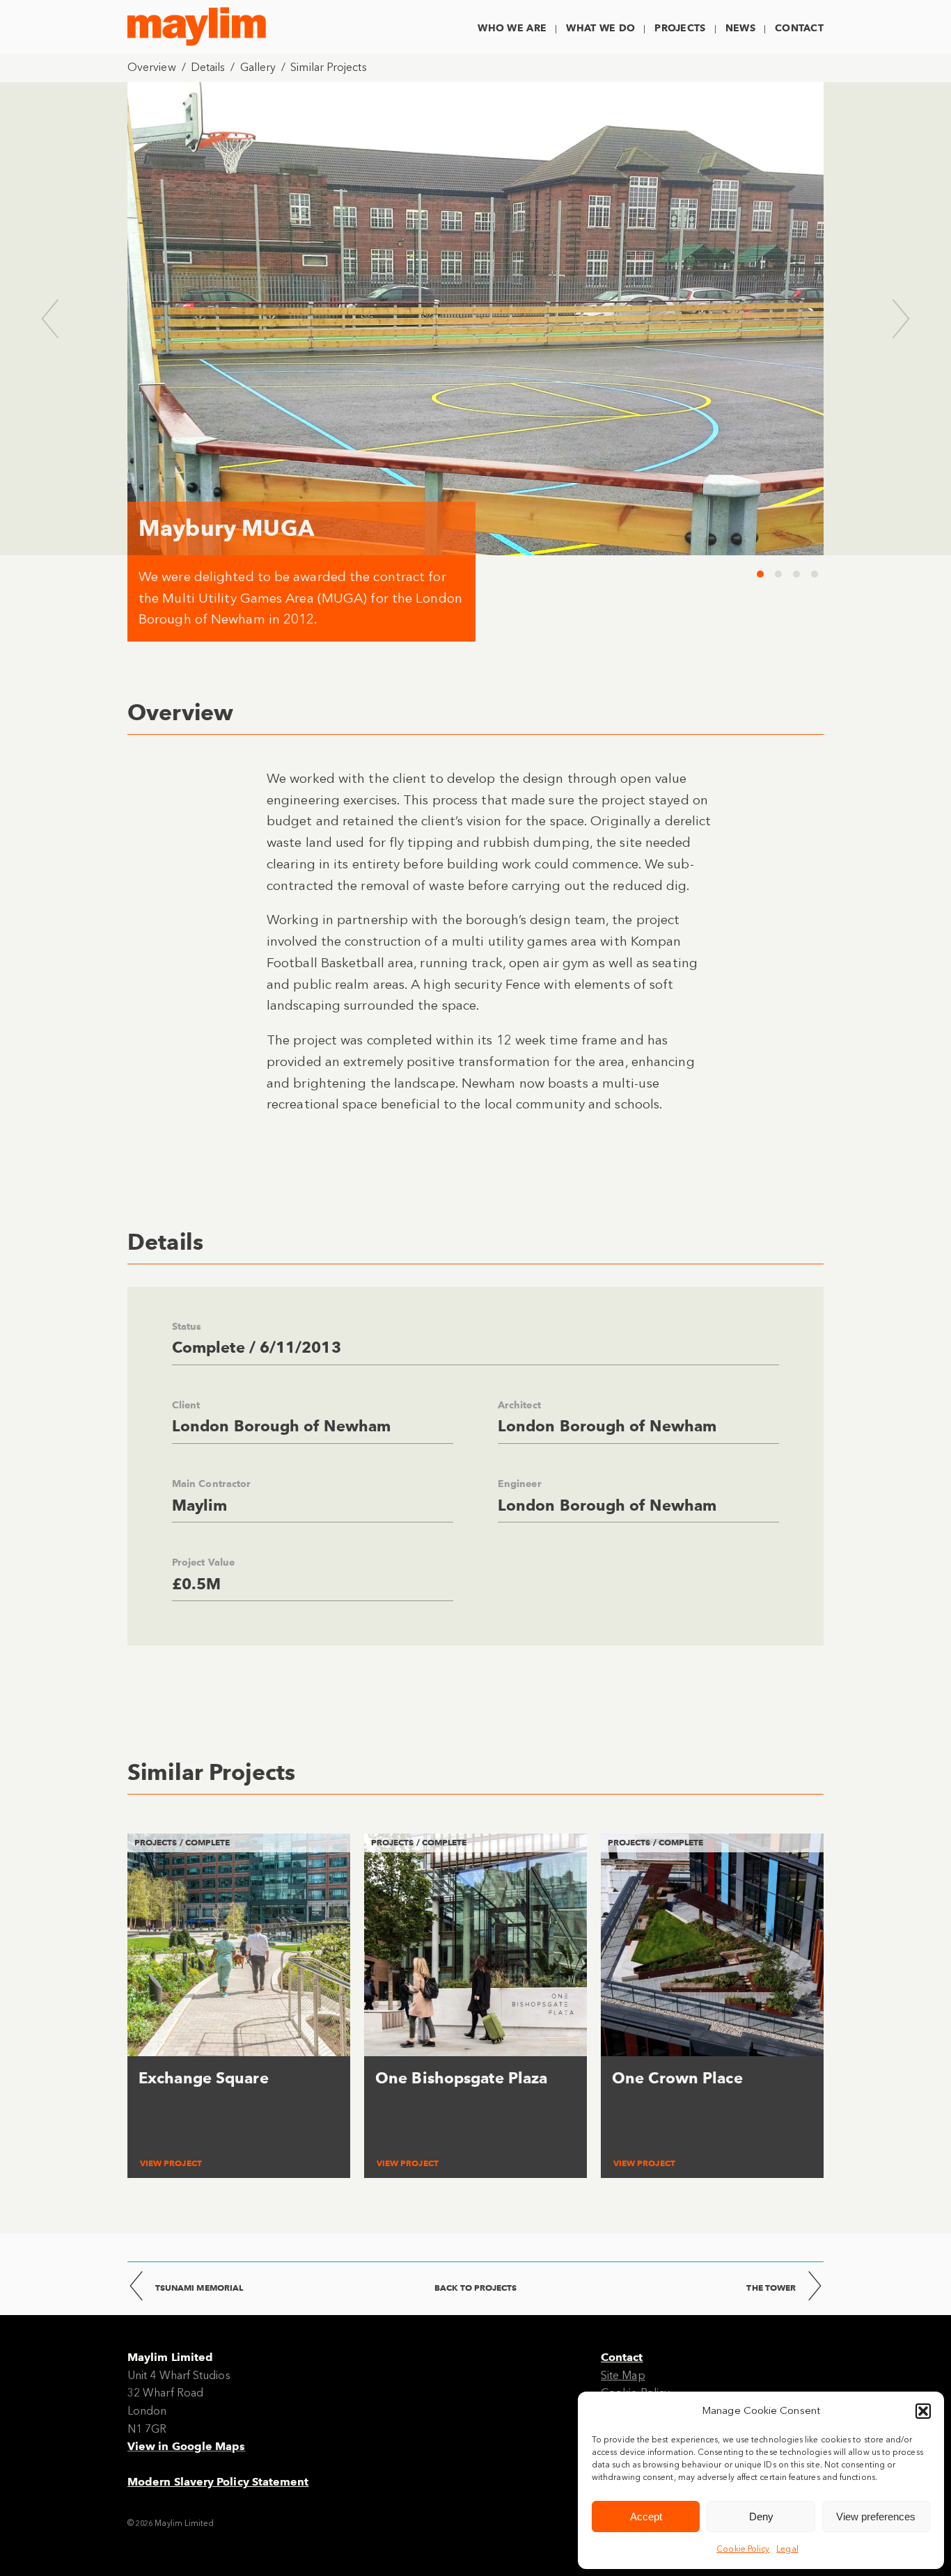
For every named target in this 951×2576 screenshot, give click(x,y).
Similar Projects (328, 67)
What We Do (600, 28)
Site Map (623, 2375)
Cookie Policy (743, 2549)
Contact (799, 28)
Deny (761, 2517)
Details (208, 67)
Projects (680, 28)
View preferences (876, 2517)
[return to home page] (197, 26)
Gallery (258, 67)
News (740, 28)
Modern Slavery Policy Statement (218, 2482)
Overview (152, 67)
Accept (646, 2517)
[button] (923, 2411)
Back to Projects (476, 2288)
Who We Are (512, 28)
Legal (787, 2549)
